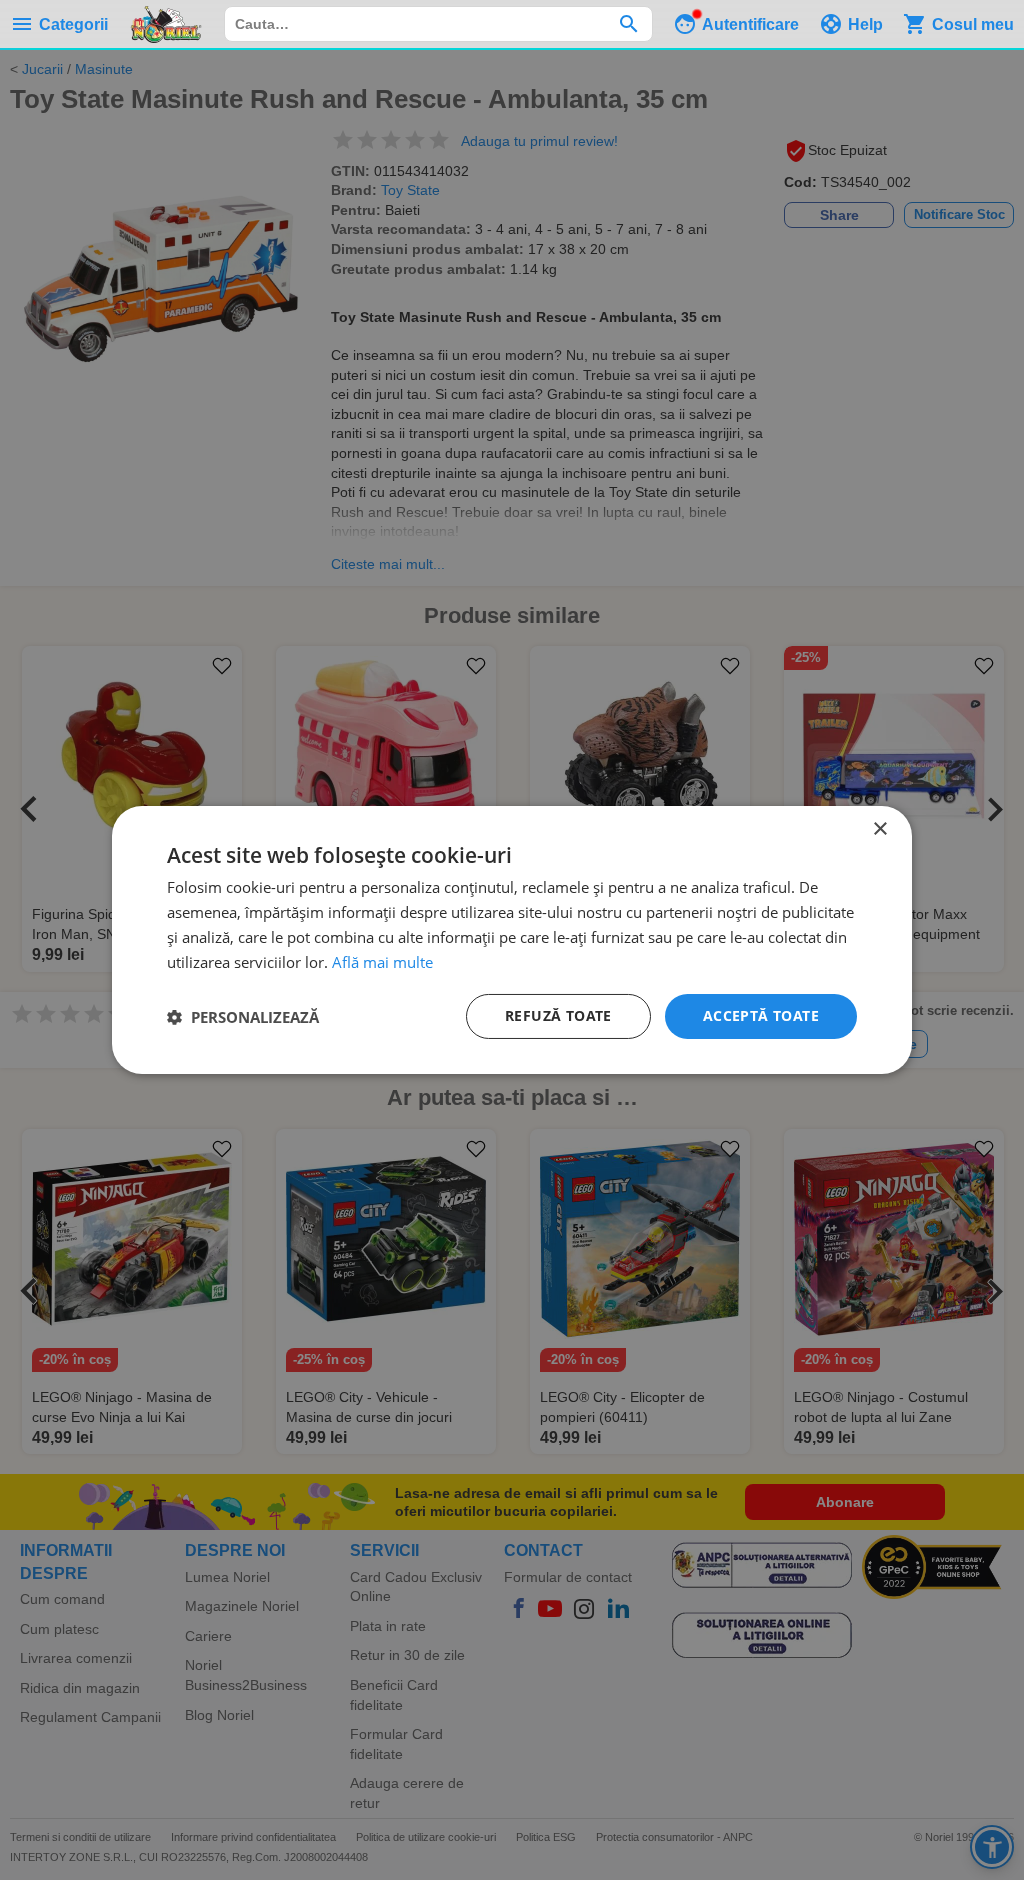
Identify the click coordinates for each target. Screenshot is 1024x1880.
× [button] (879, 829)
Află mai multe (382, 962)
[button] (243, 1017)
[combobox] (438, 24)
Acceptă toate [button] (761, 1015)
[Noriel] (166, 24)
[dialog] (512, 940)
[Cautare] (628, 24)
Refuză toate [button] (558, 1015)
